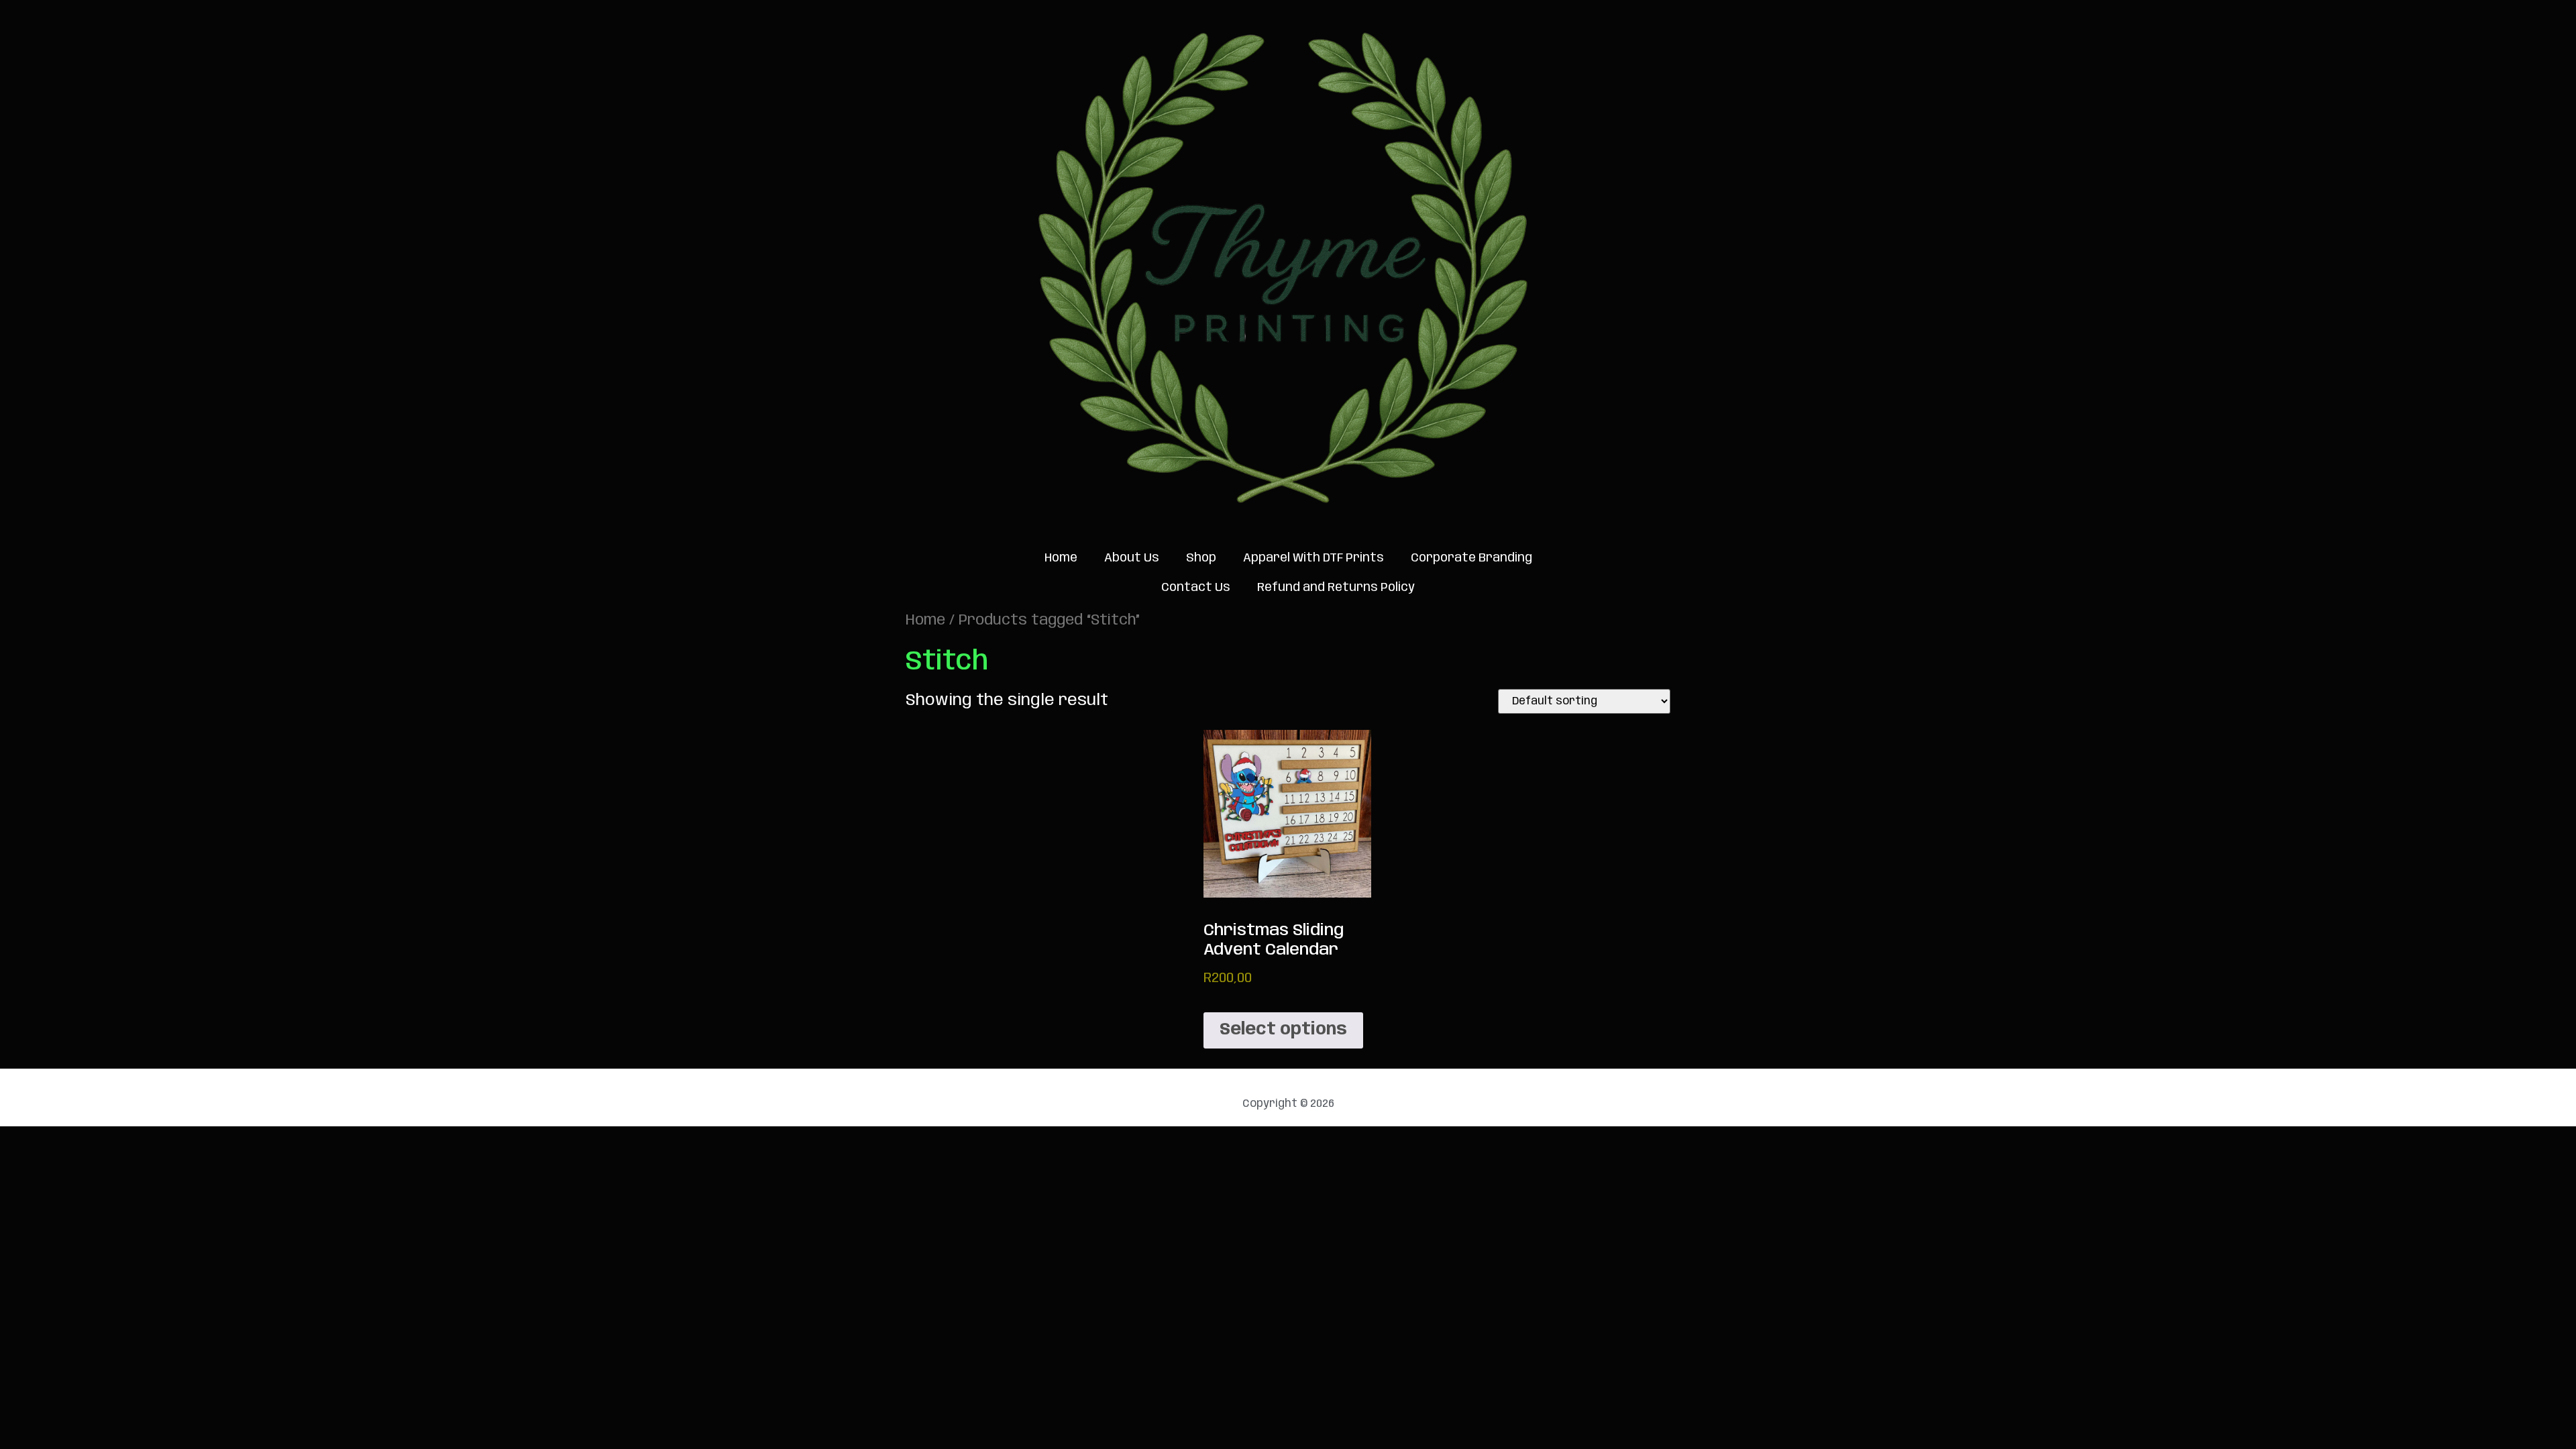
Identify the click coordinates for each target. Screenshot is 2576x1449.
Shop (1201, 558)
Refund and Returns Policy (1336, 588)
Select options (1283, 1030)
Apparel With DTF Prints (1313, 558)
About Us (1132, 558)
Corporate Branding (1471, 558)
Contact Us (1196, 588)
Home (1061, 558)
